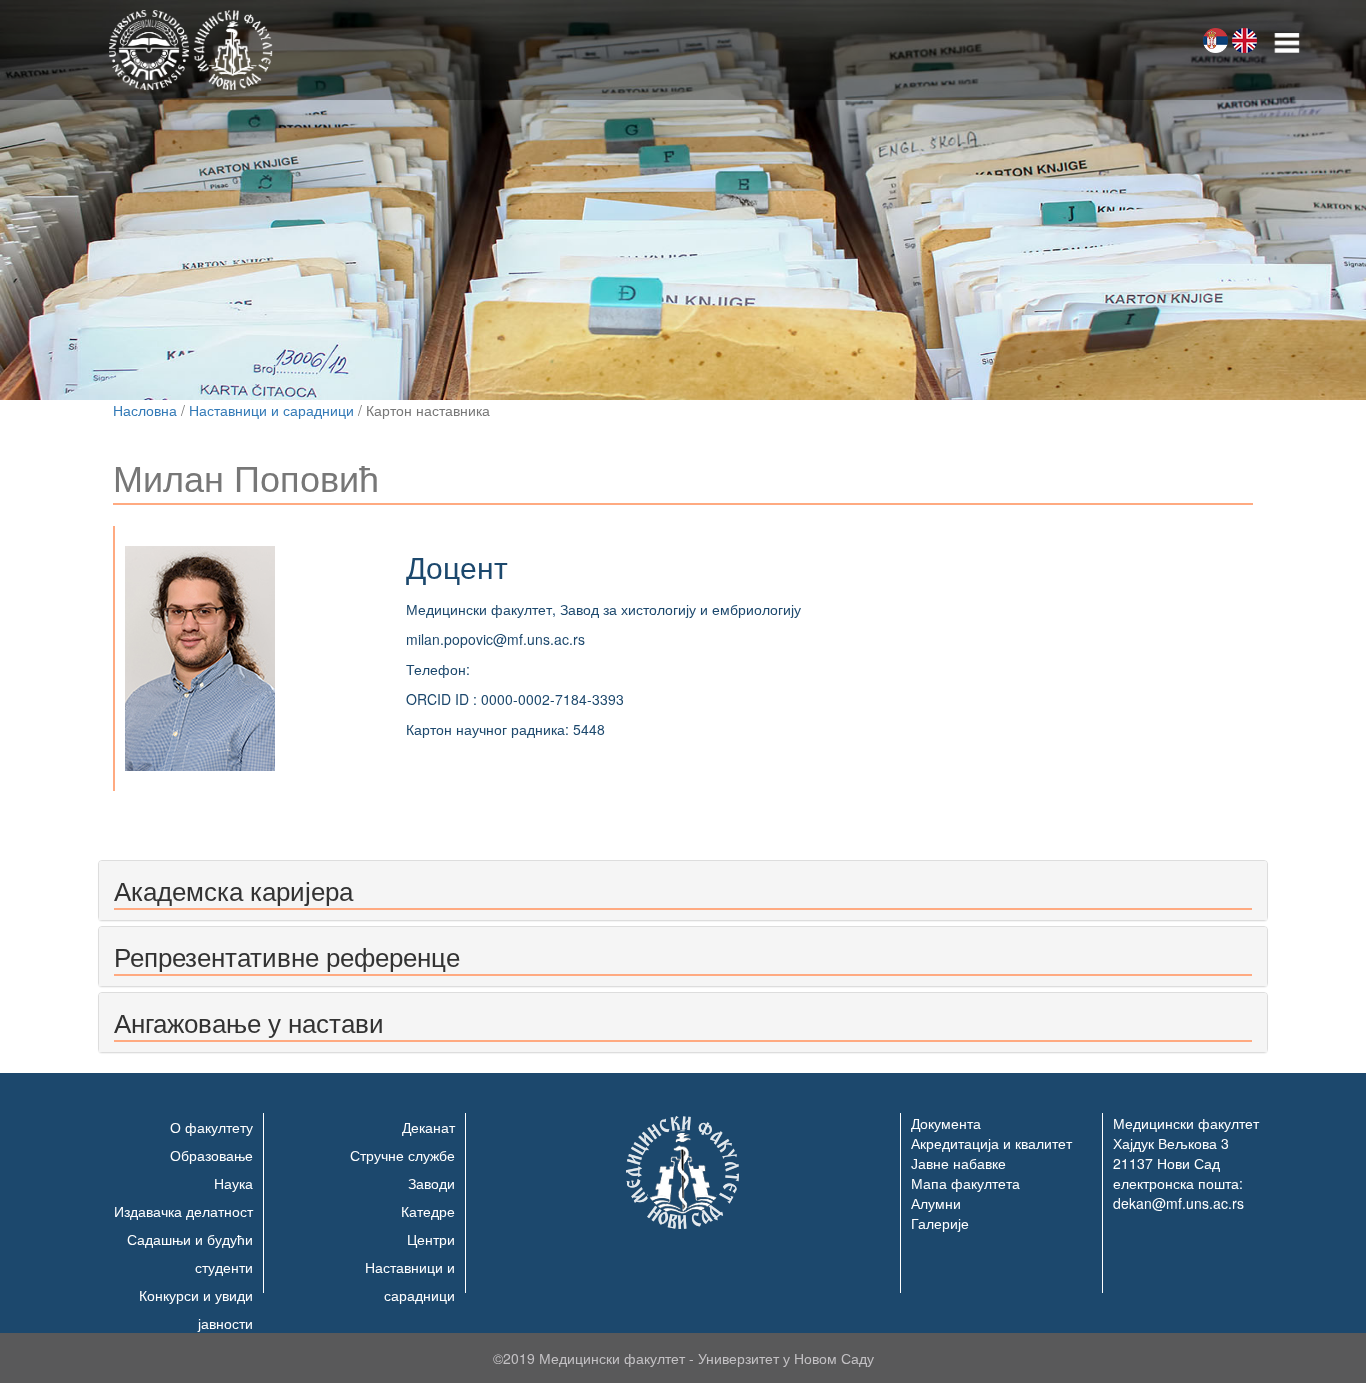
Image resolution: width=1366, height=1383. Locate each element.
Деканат (428, 1127)
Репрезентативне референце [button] (287, 955)
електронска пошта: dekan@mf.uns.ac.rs (1178, 1193)
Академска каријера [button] (233, 889)
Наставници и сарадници (271, 410)
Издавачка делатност (183, 1211)
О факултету (211, 1127)
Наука (233, 1183)
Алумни (936, 1203)
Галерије (940, 1223)
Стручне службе (402, 1155)
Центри (431, 1239)
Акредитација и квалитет (991, 1143)
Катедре (428, 1211)
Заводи (431, 1183)
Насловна (145, 410)
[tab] (683, 890)
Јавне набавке (958, 1163)
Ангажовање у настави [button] (249, 1021)
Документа (946, 1123)
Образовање (211, 1155)
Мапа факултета (965, 1183)
